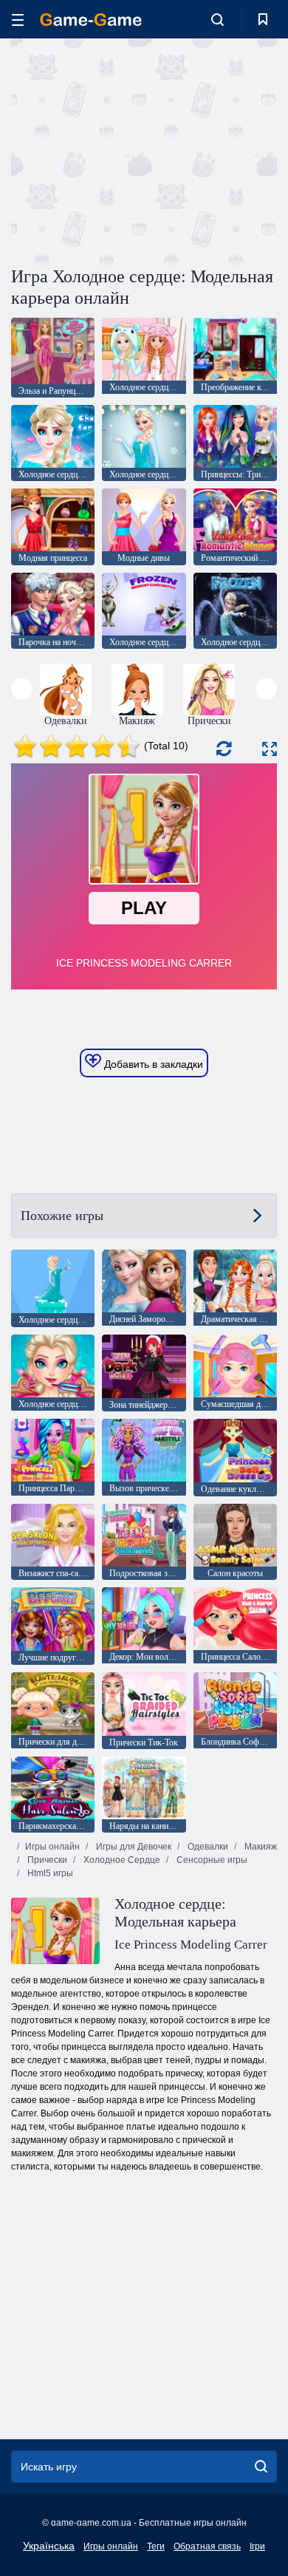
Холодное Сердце (121, 1860)
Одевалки (207, 1847)
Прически (46, 1860)
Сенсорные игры (211, 1860)
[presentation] (22, 689)
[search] (261, 2467)
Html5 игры (49, 1873)
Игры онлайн (52, 1847)
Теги (156, 2546)
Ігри (257, 2546)
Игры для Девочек (133, 1847)
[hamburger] (18, 20)
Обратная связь (207, 2546)
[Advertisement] (136, 150)
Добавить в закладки (152, 1064)
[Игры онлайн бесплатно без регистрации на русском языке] (91, 20)
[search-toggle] (217, 19)
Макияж (260, 1847)
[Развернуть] (270, 749)
